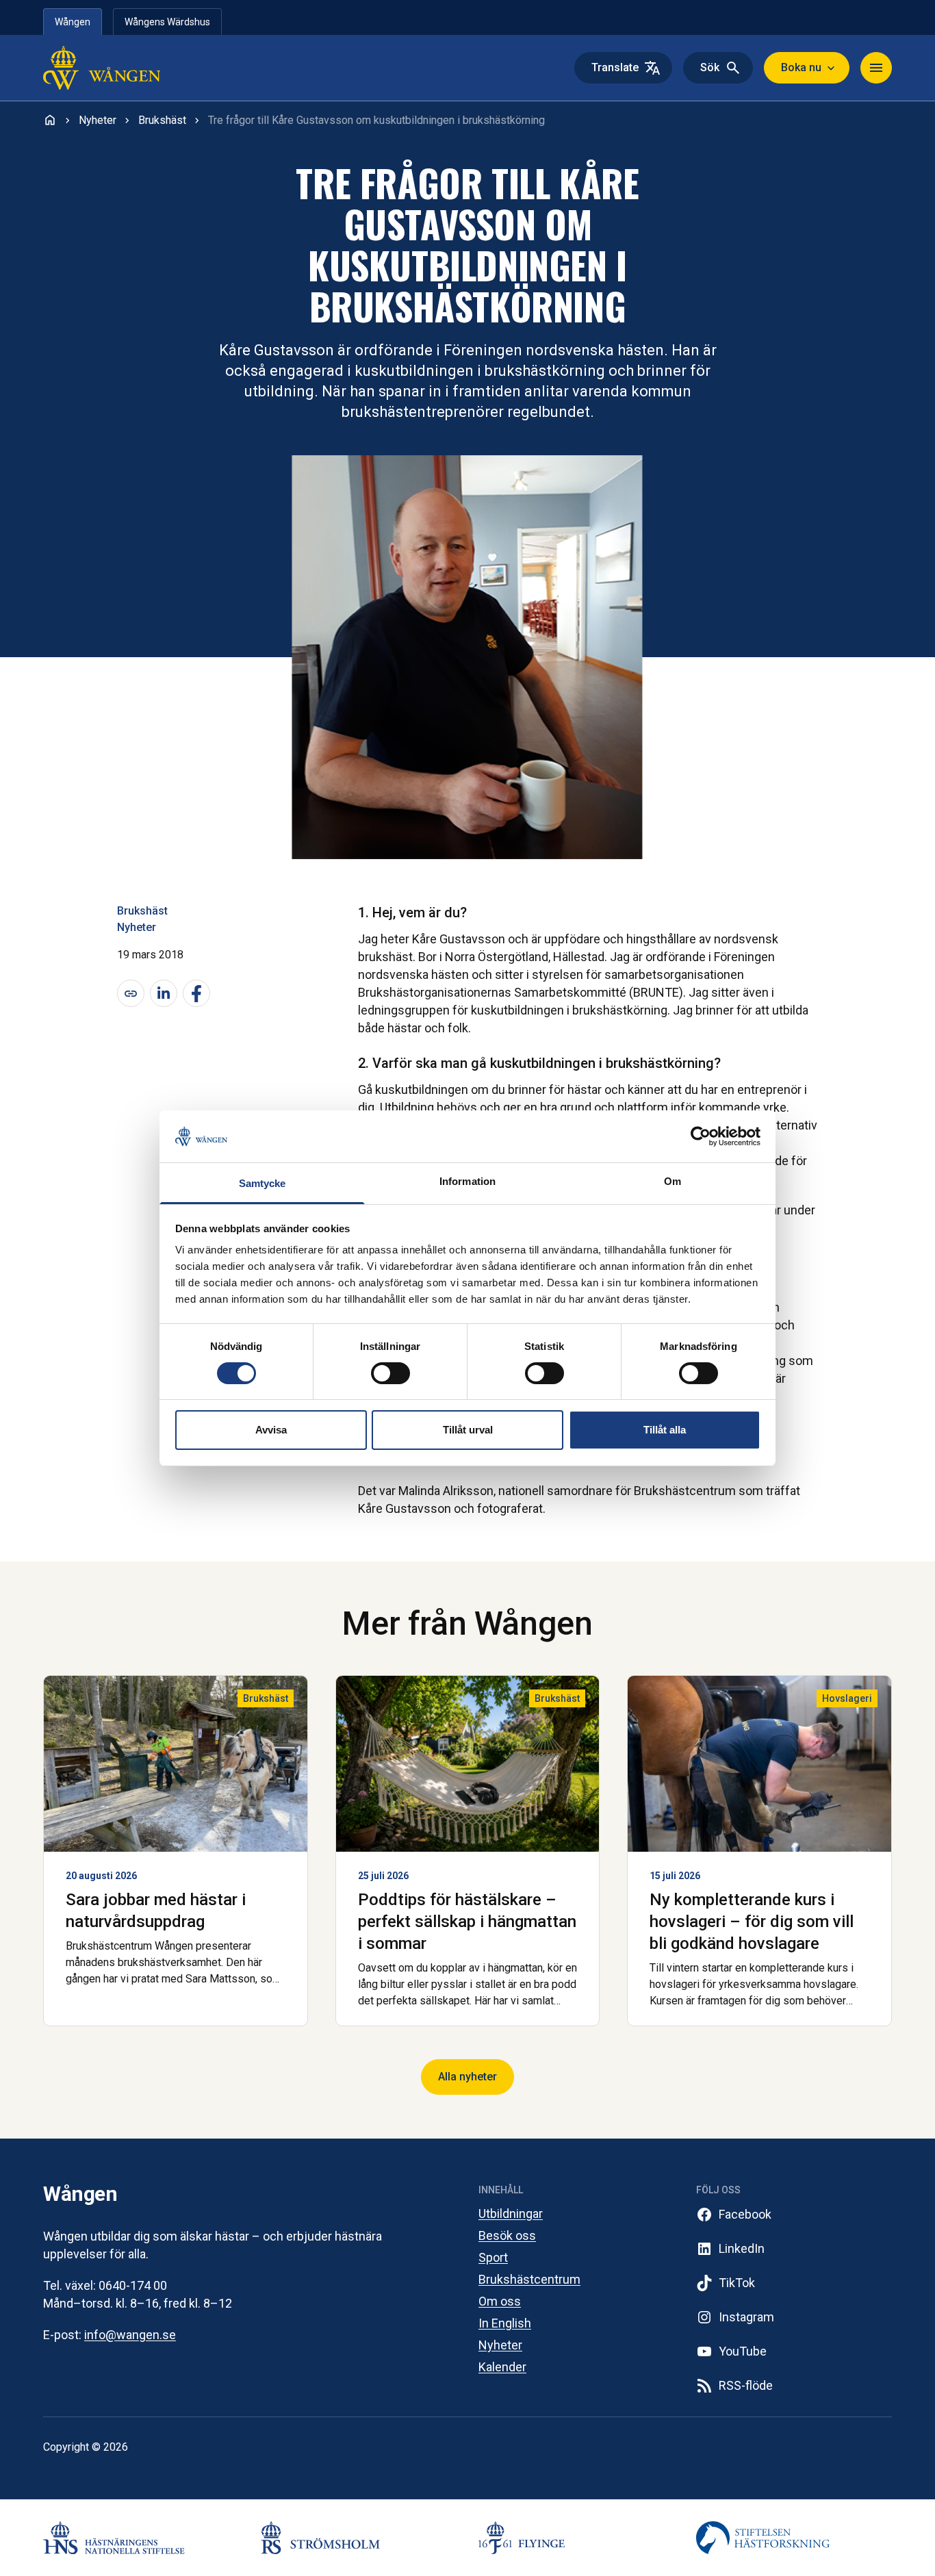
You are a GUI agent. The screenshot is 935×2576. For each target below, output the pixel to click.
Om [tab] (673, 1181)
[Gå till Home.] (50, 120)
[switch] (390, 1373)
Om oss (500, 2301)
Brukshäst (142, 911)
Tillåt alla (665, 1430)
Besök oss (507, 2235)
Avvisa (271, 1430)
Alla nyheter (467, 2077)
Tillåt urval (468, 1430)
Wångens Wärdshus (167, 22)
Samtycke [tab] (262, 1183)
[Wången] (131, 68)
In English (505, 2323)
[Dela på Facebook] (196, 993)
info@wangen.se (130, 2335)
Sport (493, 2257)
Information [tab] (467, 1181)
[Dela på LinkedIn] (164, 993)
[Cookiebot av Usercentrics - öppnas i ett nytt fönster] (701, 1136)
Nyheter (137, 927)
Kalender (502, 2367)
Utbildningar (511, 2214)
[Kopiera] (131, 993)
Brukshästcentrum (529, 2279)
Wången (73, 22)
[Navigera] (876, 68)
